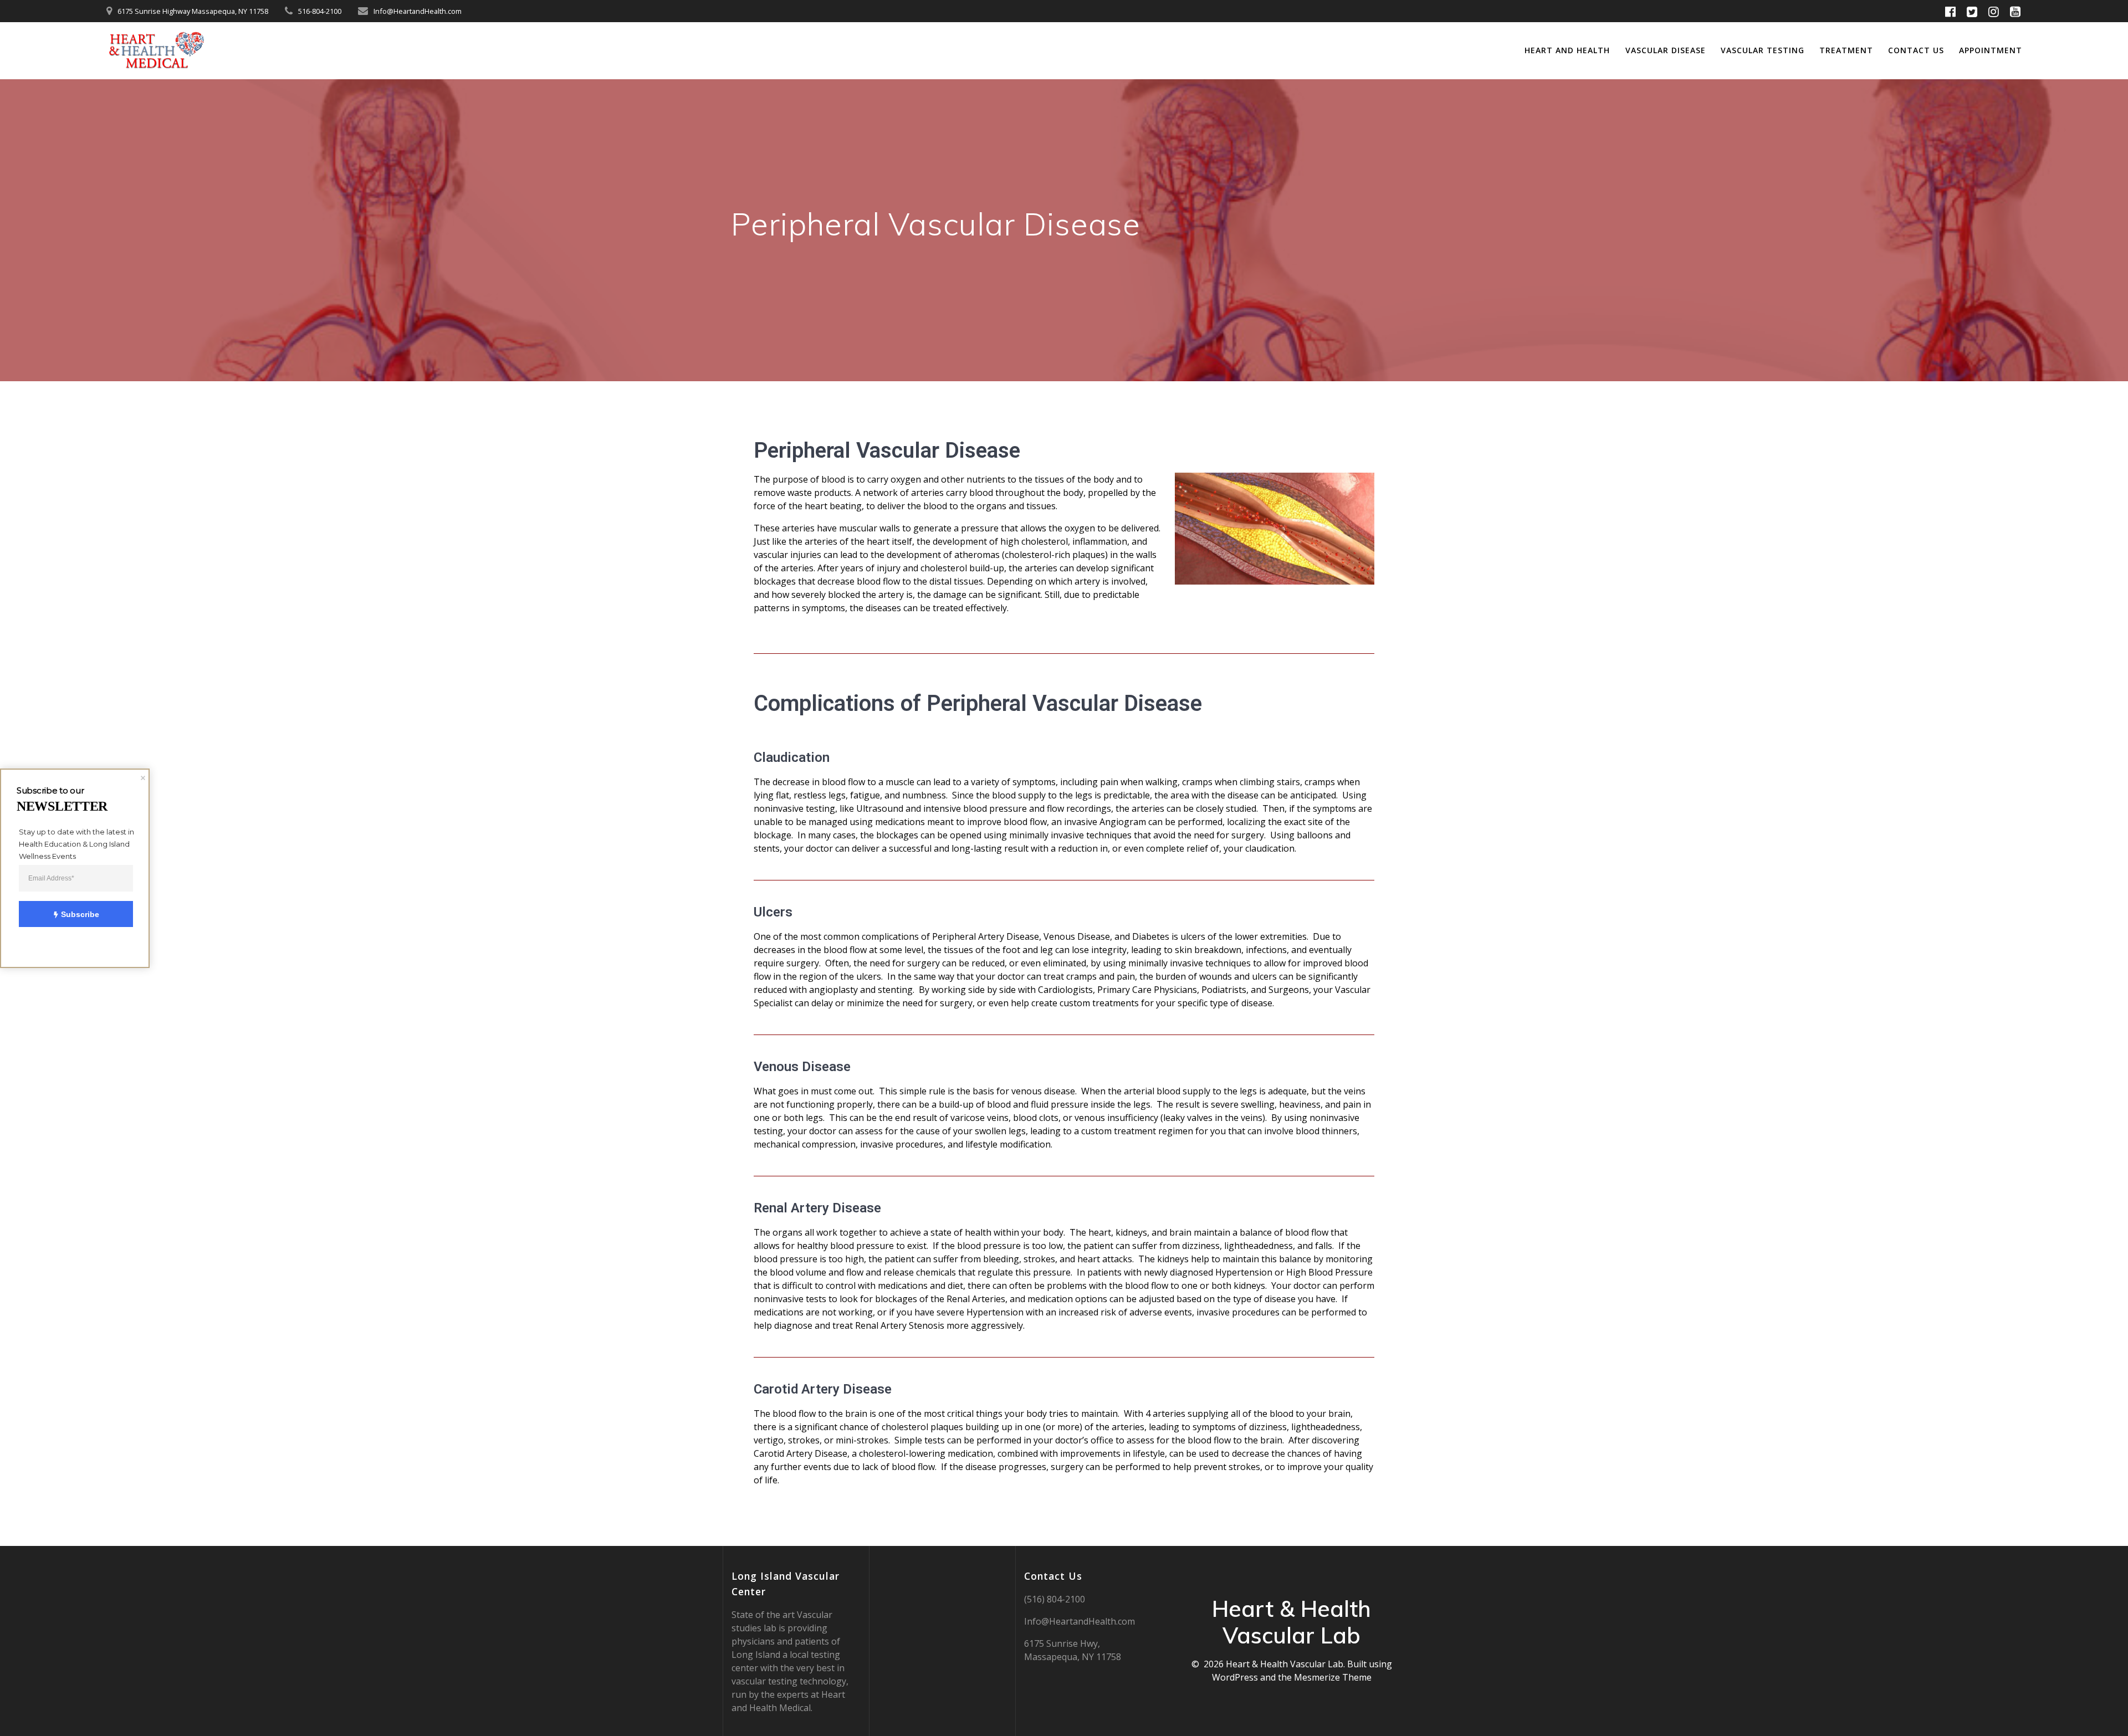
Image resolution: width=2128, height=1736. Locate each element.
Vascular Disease (1666, 50)
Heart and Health (1567, 50)
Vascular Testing (1763, 50)
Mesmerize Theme (1333, 1677)
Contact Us (1916, 50)
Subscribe (80, 914)
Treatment (1846, 50)
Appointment (1991, 50)
